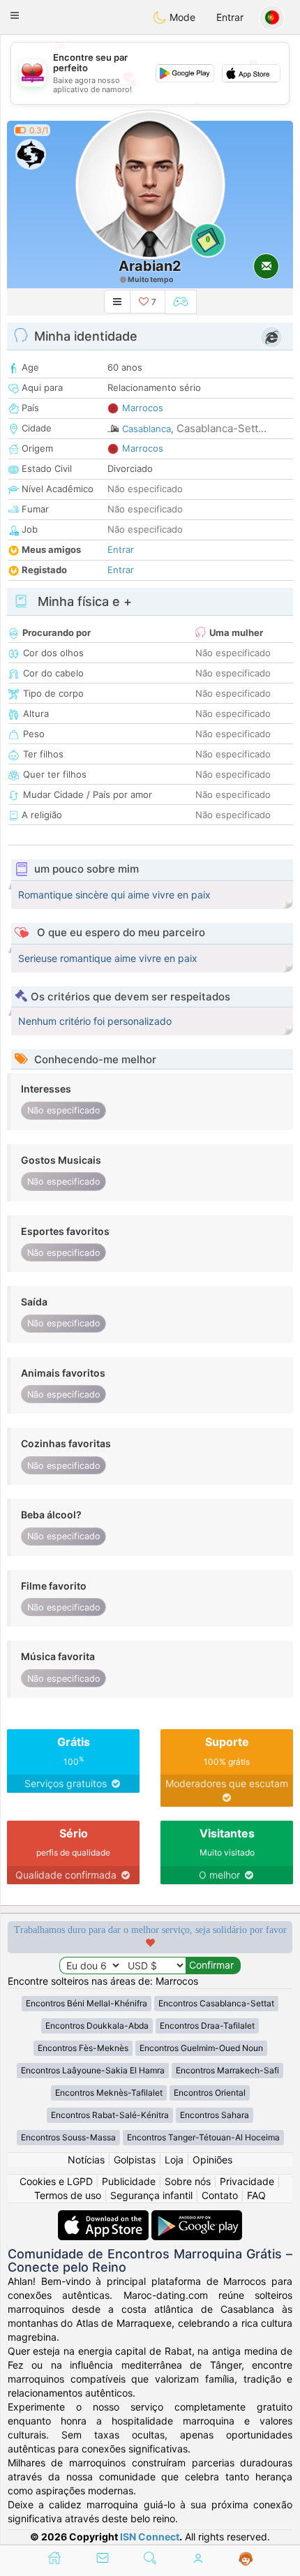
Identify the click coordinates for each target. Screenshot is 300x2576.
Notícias (86, 2160)
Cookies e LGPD (56, 2181)
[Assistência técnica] (246, 2559)
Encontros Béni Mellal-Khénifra (87, 2003)
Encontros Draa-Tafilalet (207, 2026)
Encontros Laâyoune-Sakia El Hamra (93, 2070)
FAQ (256, 2195)
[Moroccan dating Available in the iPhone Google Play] (197, 2217)
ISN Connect (150, 2537)
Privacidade (247, 2181)
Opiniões (212, 2160)
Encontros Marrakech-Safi (227, 2070)
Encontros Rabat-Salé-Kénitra (110, 2115)
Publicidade (129, 2181)
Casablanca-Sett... (222, 428)
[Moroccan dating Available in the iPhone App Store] (105, 2217)
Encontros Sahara (215, 2115)
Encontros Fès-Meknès (83, 2048)
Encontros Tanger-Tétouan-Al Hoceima (203, 2137)
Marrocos (143, 408)
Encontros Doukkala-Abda (97, 2026)
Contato (220, 2195)
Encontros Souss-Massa (68, 2137)
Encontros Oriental (210, 2093)
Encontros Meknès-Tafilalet (109, 2093)
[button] (15, 15)
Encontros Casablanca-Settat (216, 2003)
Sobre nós (188, 2181)
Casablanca (147, 429)
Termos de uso (68, 2195)
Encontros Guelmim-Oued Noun (201, 2048)
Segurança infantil (151, 2195)
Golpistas (135, 2160)
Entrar (230, 17)
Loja (174, 2160)
